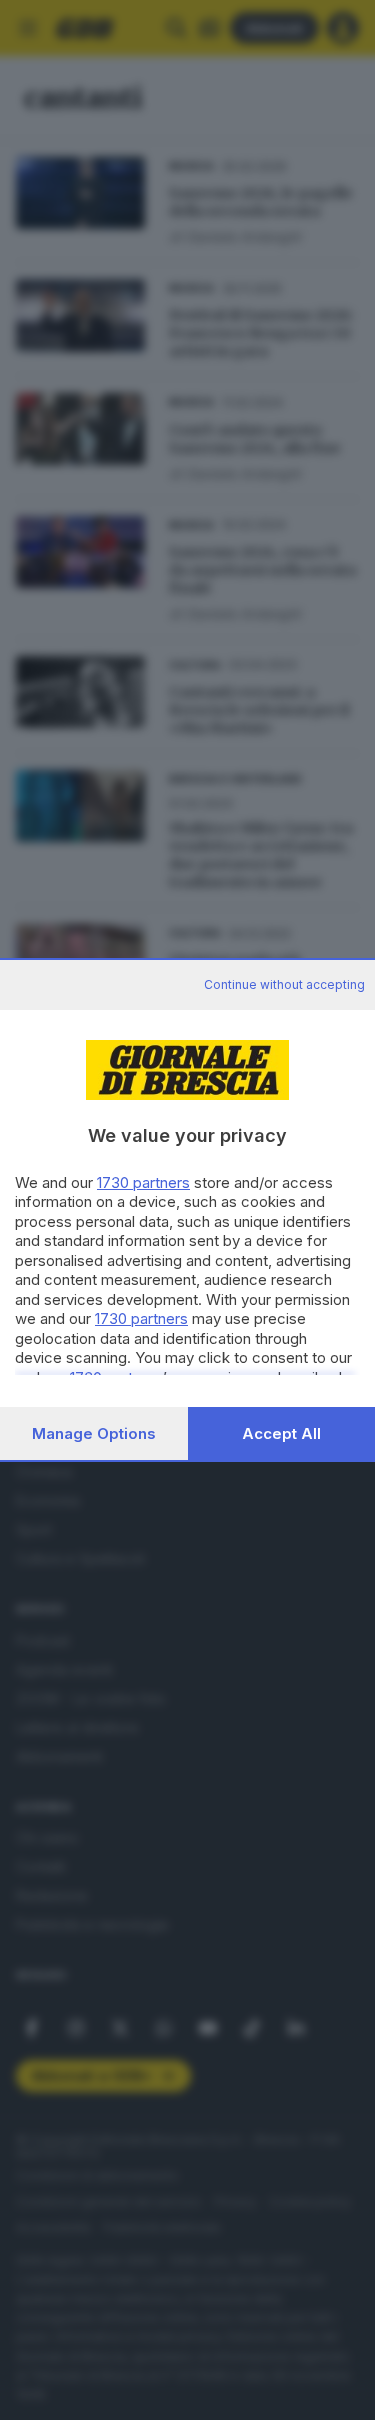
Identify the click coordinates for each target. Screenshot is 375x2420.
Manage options (94, 1433)
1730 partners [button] (143, 1182)
